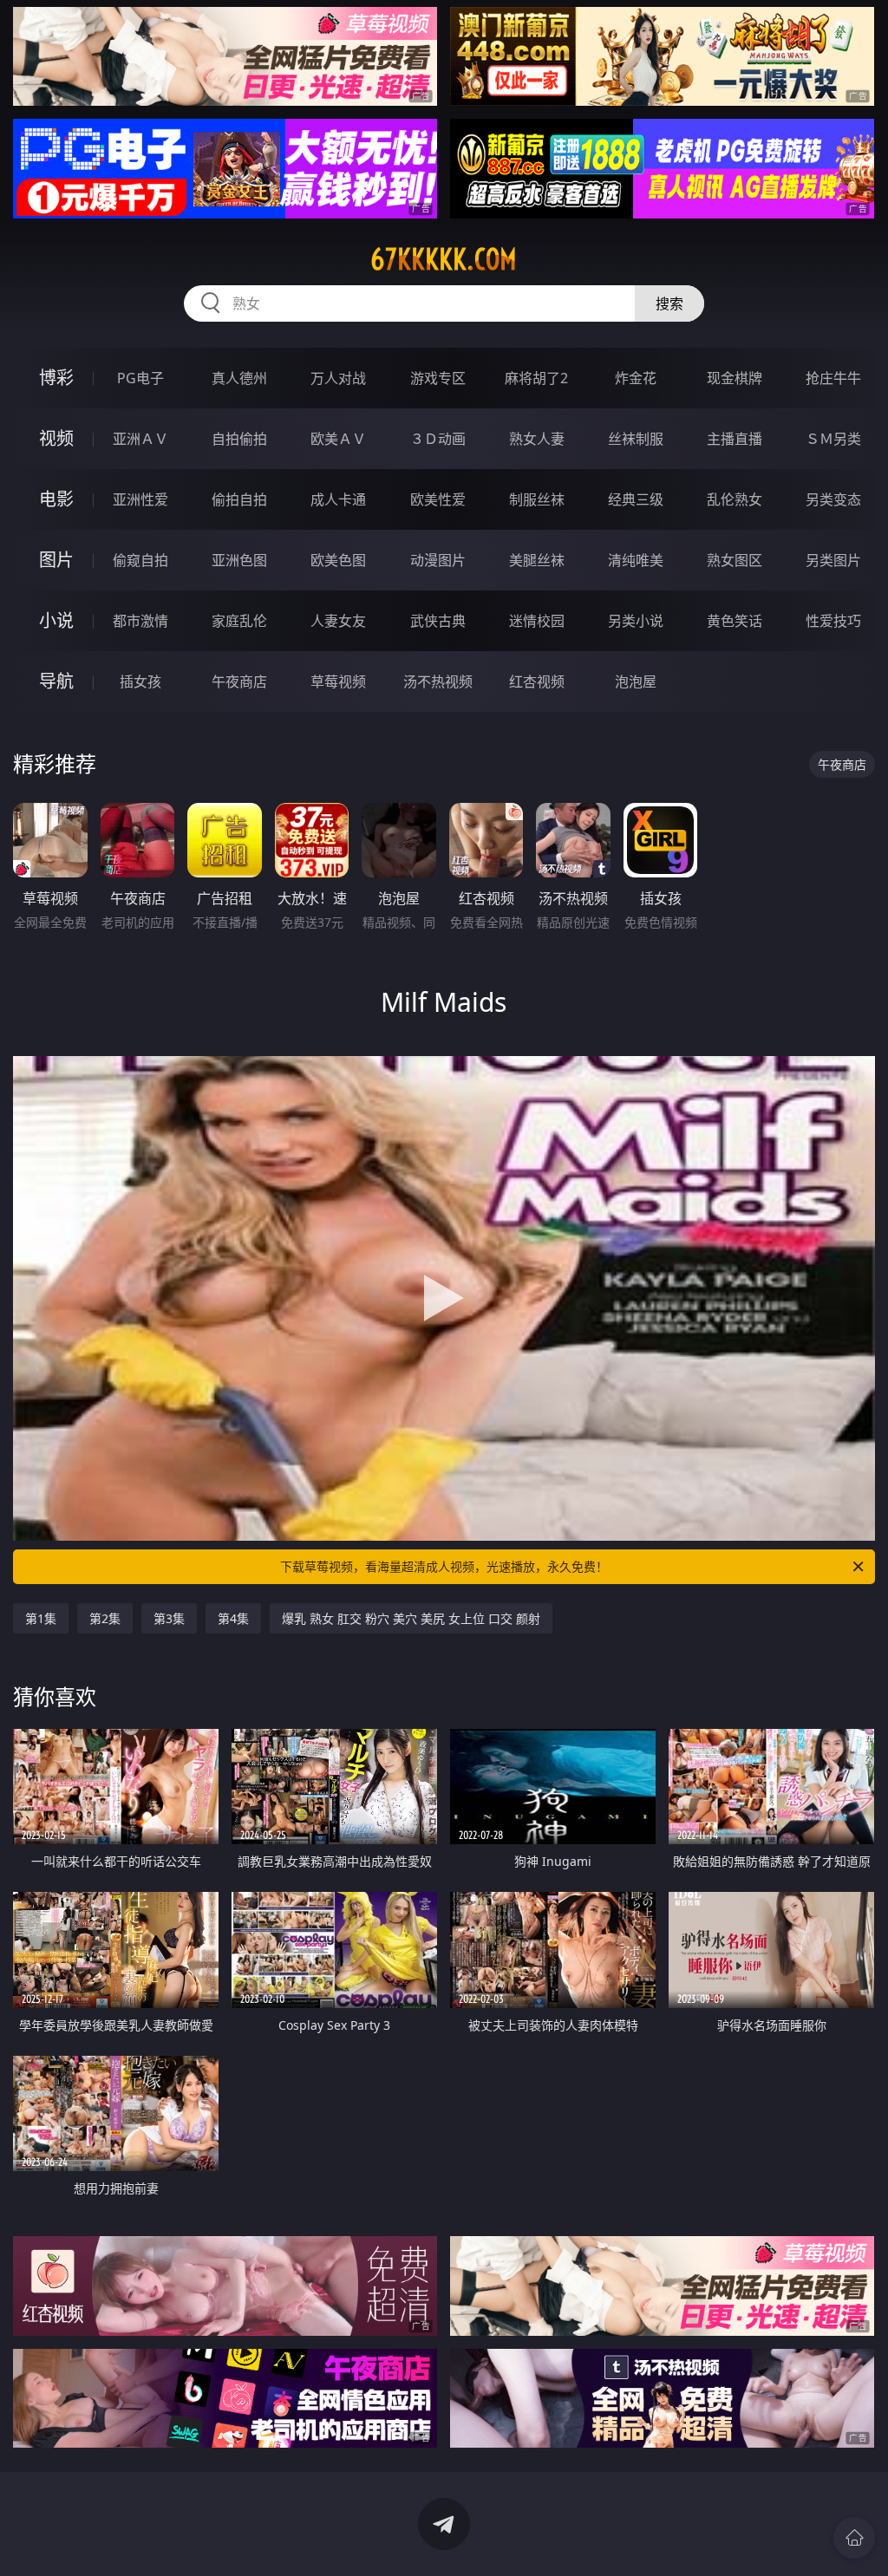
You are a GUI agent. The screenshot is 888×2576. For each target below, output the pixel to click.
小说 (56, 620)
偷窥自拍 (140, 560)
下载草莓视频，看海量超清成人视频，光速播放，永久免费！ (444, 1566)
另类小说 (636, 621)
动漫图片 (438, 560)
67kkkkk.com (444, 259)
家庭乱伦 (239, 621)
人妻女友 (338, 621)
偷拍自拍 (239, 499)
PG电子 (140, 378)
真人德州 (239, 378)
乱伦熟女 (735, 499)
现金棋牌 (735, 378)
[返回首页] (854, 2538)
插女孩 (140, 681)
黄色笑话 (735, 621)
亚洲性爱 (140, 499)
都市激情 (140, 621)
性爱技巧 (833, 621)
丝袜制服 (636, 439)
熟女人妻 (537, 439)
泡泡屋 (636, 681)
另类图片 (833, 560)
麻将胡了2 (536, 378)
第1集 (41, 1618)
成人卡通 (338, 499)
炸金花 (636, 378)
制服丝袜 (537, 499)
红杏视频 (537, 681)
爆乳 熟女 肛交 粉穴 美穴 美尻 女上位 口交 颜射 (411, 1618)
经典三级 (636, 499)
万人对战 (338, 378)
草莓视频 (338, 681)
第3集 (169, 1618)
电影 (56, 499)
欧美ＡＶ (338, 439)
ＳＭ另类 (833, 439)
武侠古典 (438, 621)
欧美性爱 (438, 499)
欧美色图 (338, 560)
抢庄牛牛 (833, 378)
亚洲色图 (239, 560)
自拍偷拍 (239, 439)
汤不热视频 (438, 681)
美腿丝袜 (537, 560)
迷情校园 (537, 621)
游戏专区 (438, 378)
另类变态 (833, 499)
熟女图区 (735, 560)
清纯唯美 (636, 560)
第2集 (105, 1618)
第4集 (233, 1618)
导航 (56, 681)
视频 (56, 438)
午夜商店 (239, 681)
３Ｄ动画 (438, 439)
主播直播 (735, 439)
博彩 (56, 378)
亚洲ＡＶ (140, 439)
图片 (56, 560)
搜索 (669, 303)
